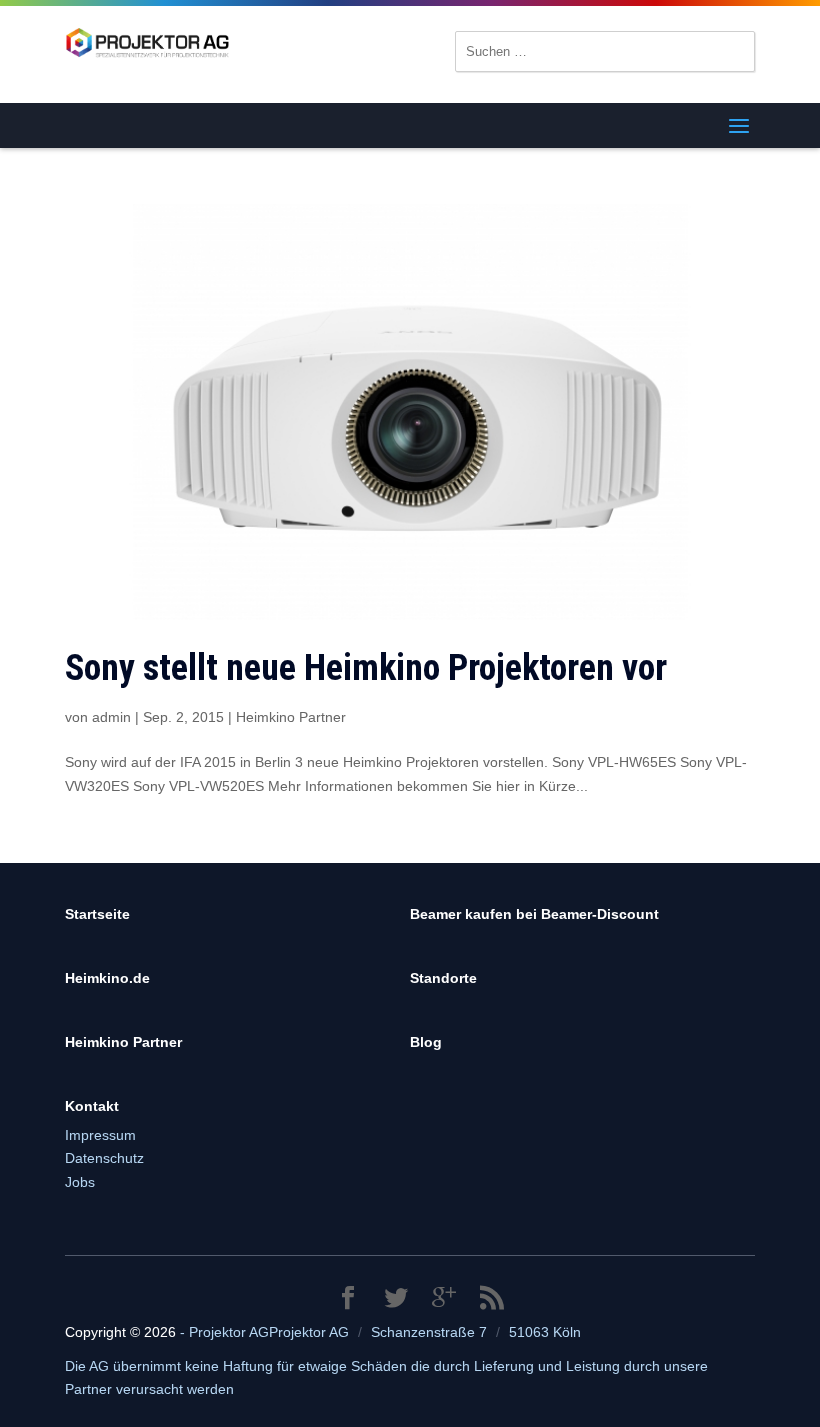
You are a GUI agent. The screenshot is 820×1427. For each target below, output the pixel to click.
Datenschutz (104, 1158)
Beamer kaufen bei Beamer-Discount (534, 914)
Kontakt (92, 1106)
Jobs (80, 1182)
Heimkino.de (107, 978)
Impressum (100, 1135)
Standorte (443, 978)
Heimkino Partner (291, 717)
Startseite (97, 914)
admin (111, 717)
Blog (426, 1042)
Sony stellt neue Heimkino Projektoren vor (366, 668)
